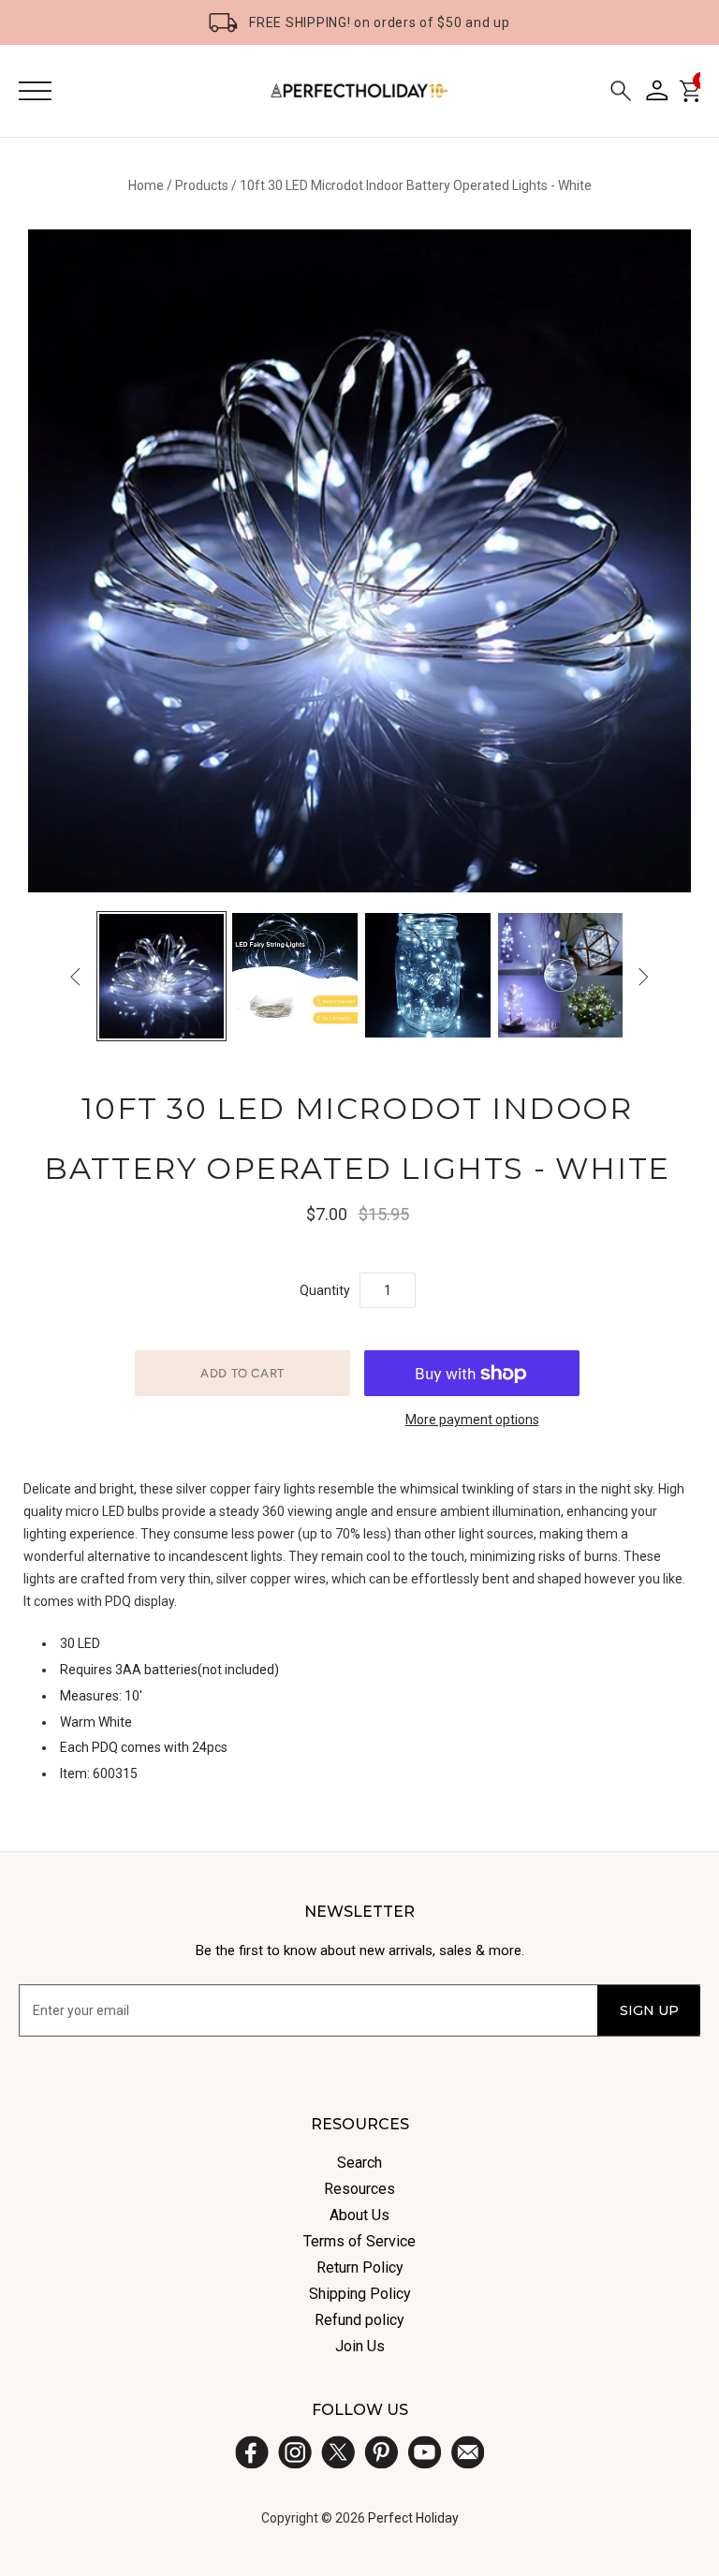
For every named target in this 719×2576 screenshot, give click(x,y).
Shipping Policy (360, 2294)
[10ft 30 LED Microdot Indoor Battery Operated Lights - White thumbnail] (162, 977)
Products (202, 185)
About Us (359, 2215)
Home (146, 185)
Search (359, 2163)
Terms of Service (359, 2241)
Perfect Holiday (413, 2518)
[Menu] (35, 91)
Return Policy (360, 2267)
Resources (359, 2189)
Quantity (325, 1290)
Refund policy (359, 2320)
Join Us (360, 2346)
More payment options (472, 1420)
